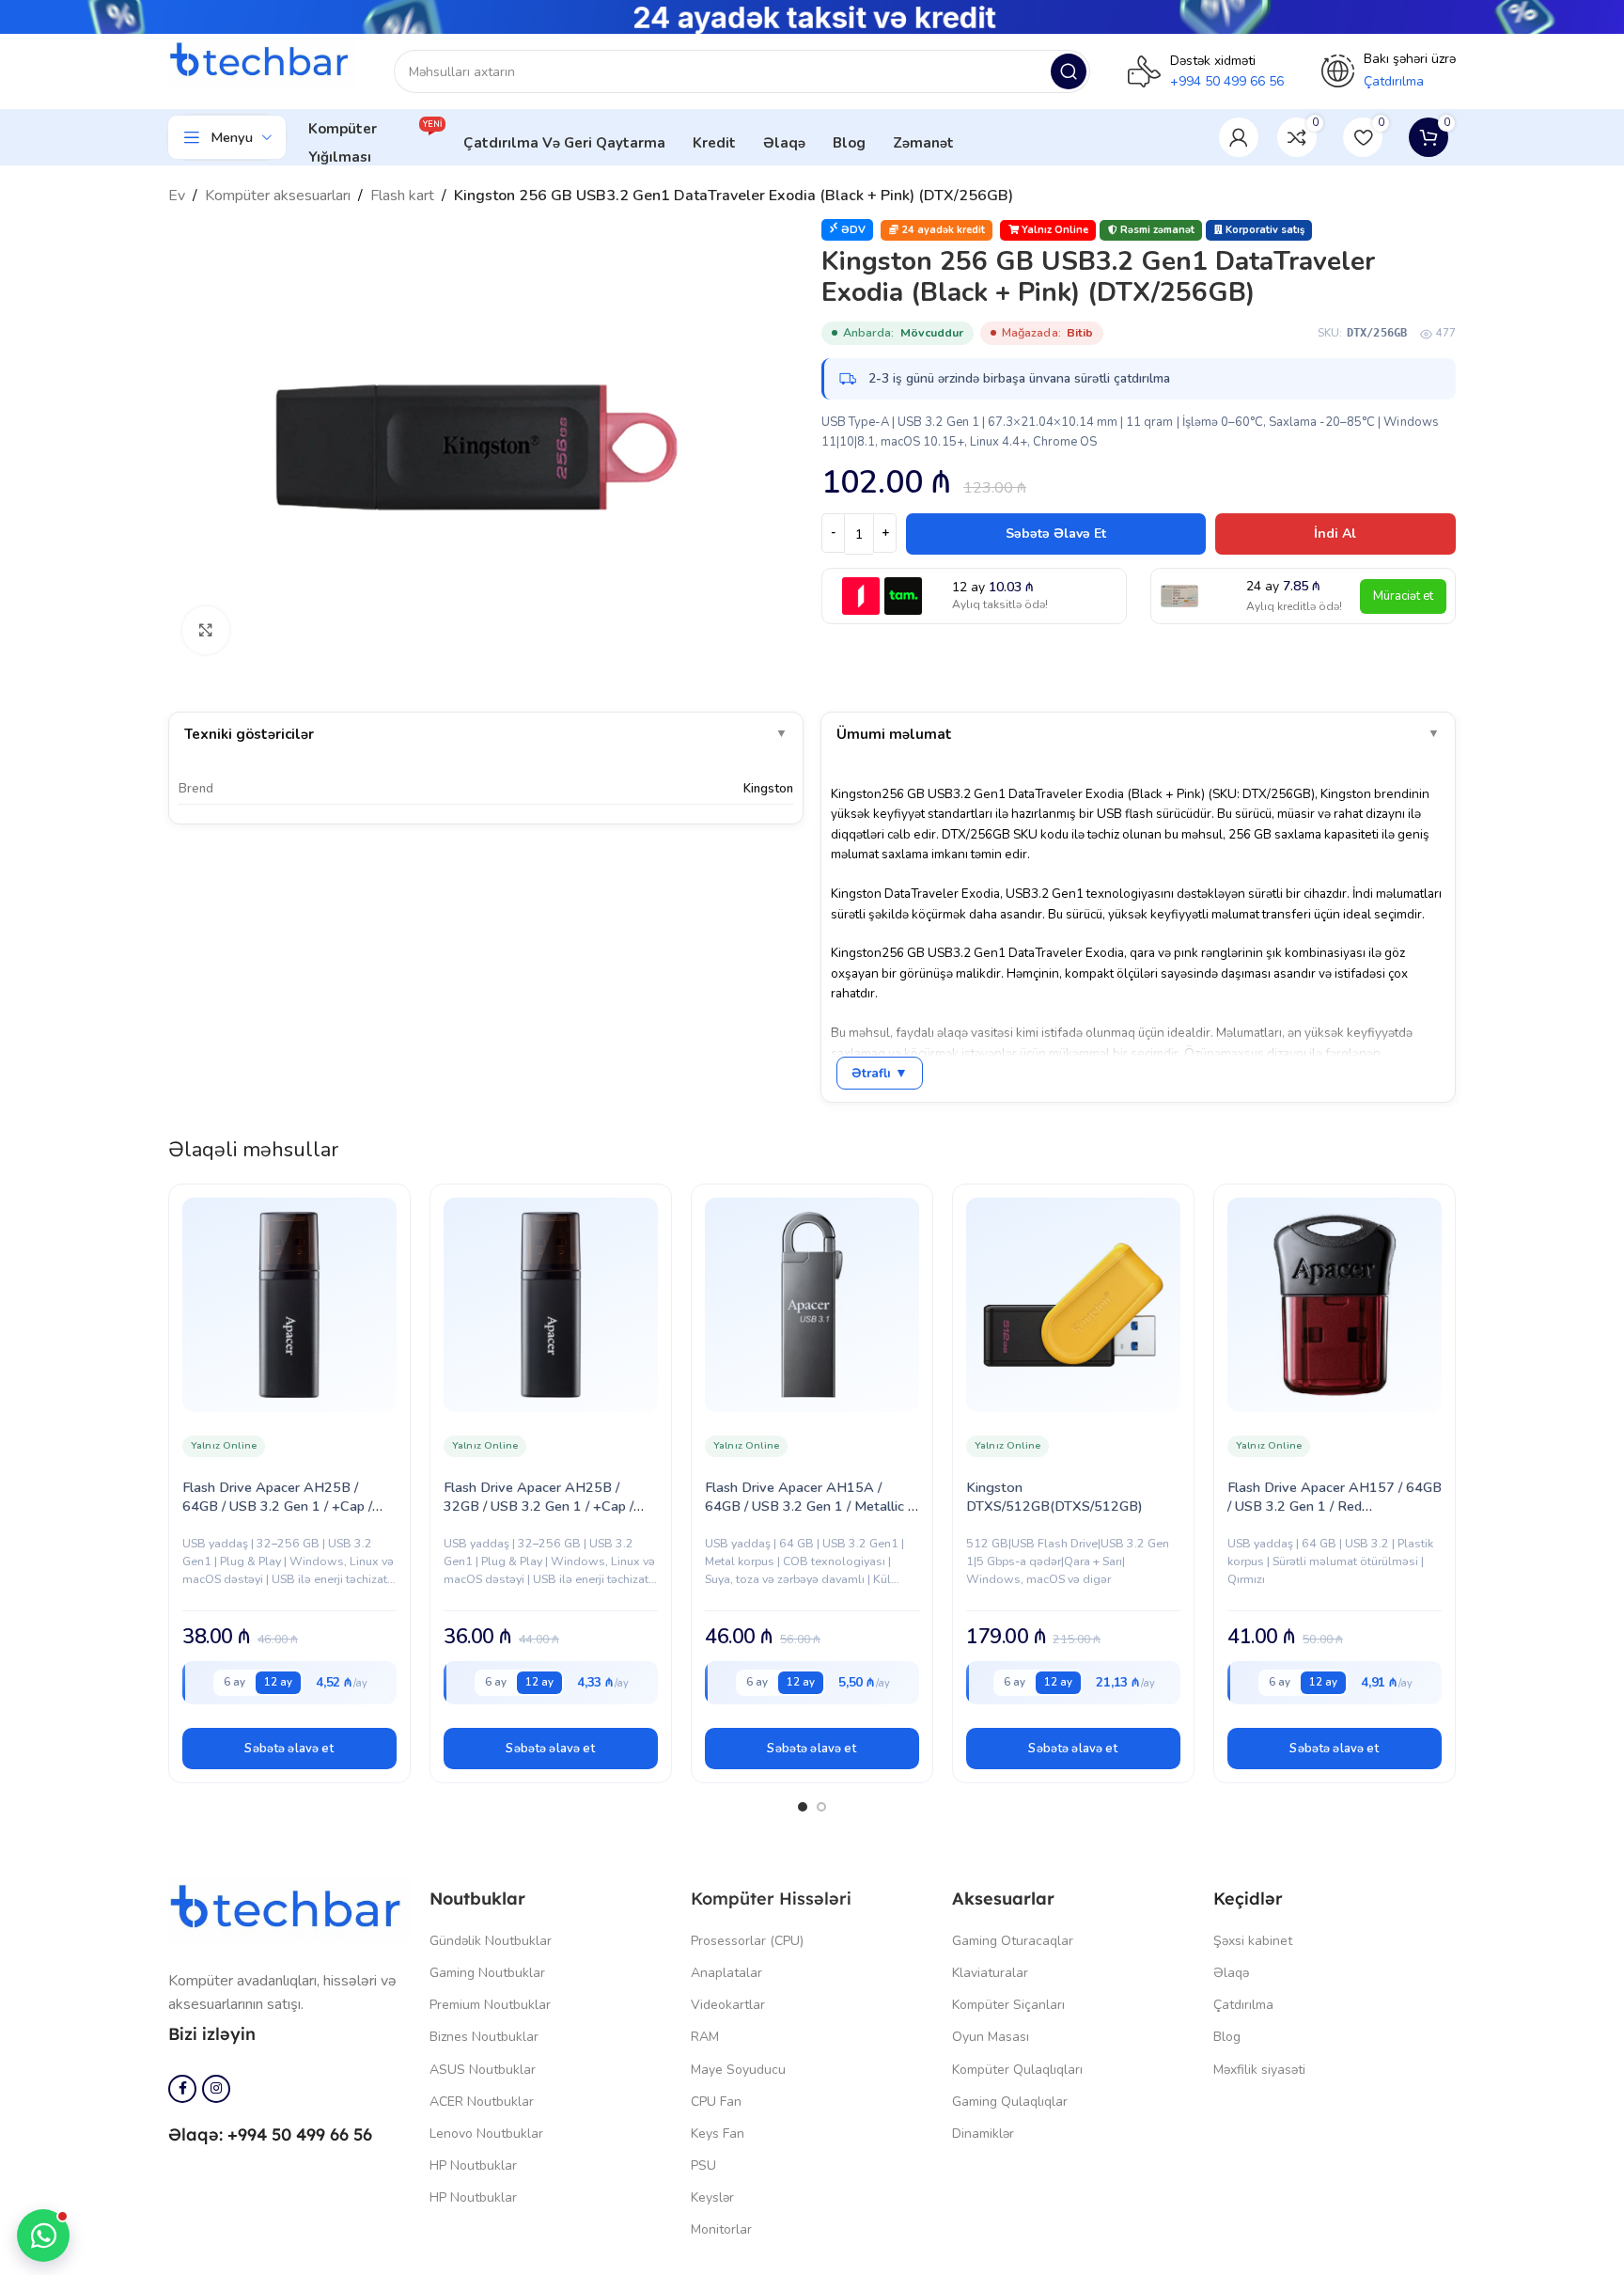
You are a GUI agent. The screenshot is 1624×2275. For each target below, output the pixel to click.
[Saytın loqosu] (262, 61)
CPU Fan (716, 2102)
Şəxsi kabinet (1253, 1941)
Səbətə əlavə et (1056, 533)
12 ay (278, 1682)
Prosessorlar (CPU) (747, 1941)
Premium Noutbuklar (490, 2005)
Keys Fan (718, 2134)
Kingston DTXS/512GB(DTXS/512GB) (1054, 1497)
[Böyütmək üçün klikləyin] (206, 630)
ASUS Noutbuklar (483, 2070)
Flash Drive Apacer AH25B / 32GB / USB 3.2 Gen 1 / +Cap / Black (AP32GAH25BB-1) (539, 1506)
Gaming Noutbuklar (487, 1973)
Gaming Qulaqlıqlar (1010, 2102)
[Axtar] (1069, 71)
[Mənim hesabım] (1239, 137)
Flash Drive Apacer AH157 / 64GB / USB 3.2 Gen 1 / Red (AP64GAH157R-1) (1335, 1506)
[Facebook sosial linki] (182, 2089)
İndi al (1335, 533)
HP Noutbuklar (473, 2165)
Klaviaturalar (990, 1973)
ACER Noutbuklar (482, 2102)
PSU (703, 2165)
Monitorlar (721, 2229)
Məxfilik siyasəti (1259, 2070)
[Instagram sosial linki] (216, 2089)
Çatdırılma (1243, 2005)
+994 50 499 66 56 (1227, 81)
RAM (705, 2037)
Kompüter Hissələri (771, 1898)
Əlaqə (1231, 1973)
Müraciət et (1403, 596)
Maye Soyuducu (738, 2070)
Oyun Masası (991, 2037)
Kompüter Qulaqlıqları (1017, 2070)
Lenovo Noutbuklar (486, 2134)
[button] (289, 1749)
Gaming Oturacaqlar (1013, 1941)
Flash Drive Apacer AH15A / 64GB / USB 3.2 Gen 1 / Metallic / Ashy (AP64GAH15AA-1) (808, 1506)
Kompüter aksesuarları (278, 196)
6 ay (234, 1682)
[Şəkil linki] (289, 1908)
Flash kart (402, 196)
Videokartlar (728, 2005)
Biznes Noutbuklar (484, 2037)
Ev (177, 196)
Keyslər (712, 2197)
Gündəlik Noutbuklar (491, 1941)
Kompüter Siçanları (1008, 2005)
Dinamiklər (983, 2134)
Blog (1227, 2037)
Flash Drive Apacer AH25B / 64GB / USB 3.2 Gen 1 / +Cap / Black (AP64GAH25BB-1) (277, 1506)
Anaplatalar (726, 1973)
